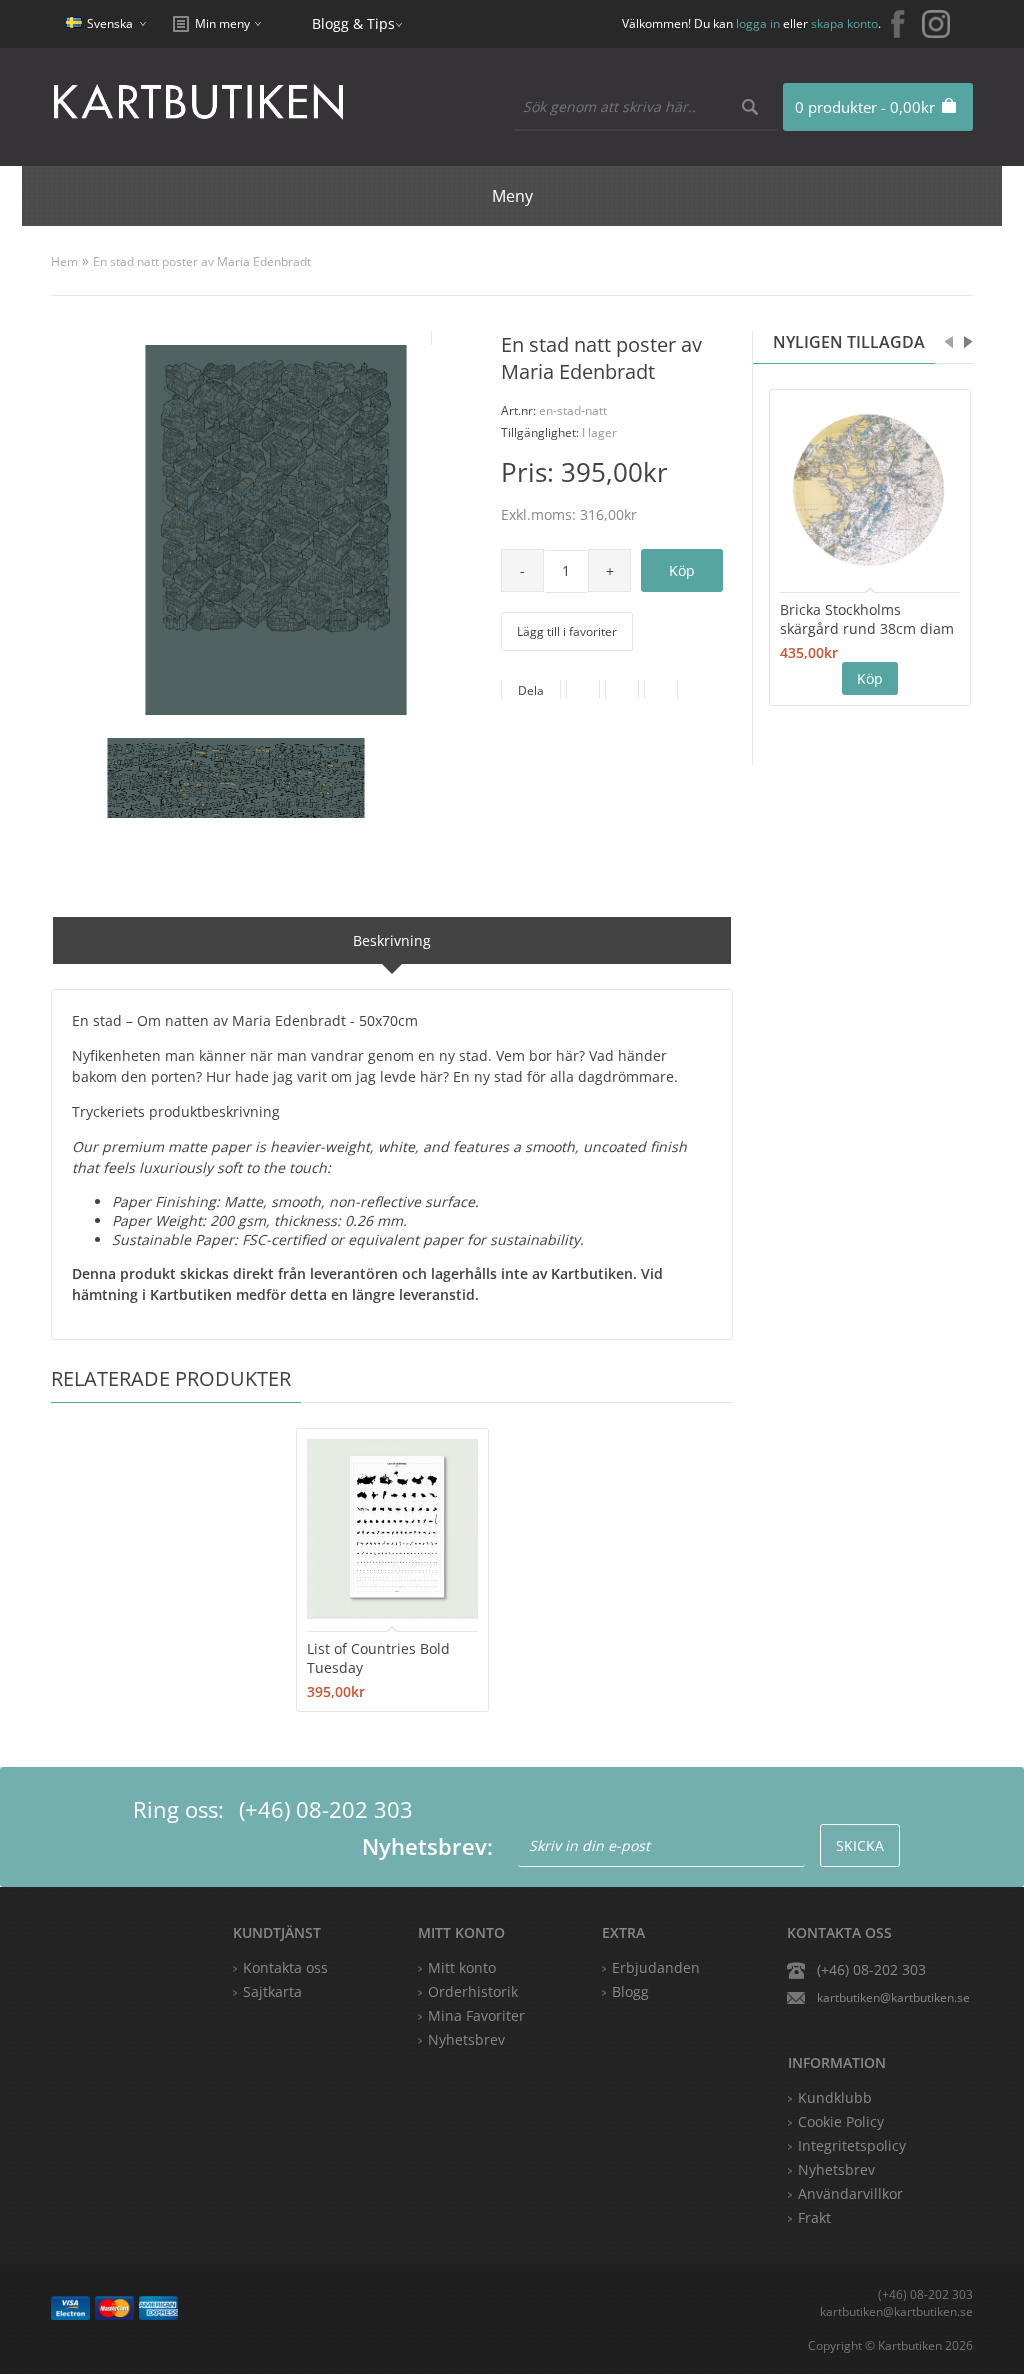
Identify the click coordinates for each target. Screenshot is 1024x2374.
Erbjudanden (656, 1967)
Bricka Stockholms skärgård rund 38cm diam (867, 619)
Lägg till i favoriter (567, 631)
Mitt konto (462, 1967)
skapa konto (844, 23)
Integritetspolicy (852, 2145)
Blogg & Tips (353, 23)
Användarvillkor (850, 2193)
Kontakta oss (285, 1967)
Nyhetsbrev (466, 2039)
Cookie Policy (841, 2121)
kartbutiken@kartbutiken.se (893, 1997)
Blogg (630, 1991)
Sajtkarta (272, 1991)
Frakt (814, 2217)
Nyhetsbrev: (427, 1846)
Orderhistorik (473, 1991)
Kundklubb (835, 2097)
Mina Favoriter (476, 2015)
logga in (758, 23)
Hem (64, 261)
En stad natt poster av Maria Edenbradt (202, 261)
